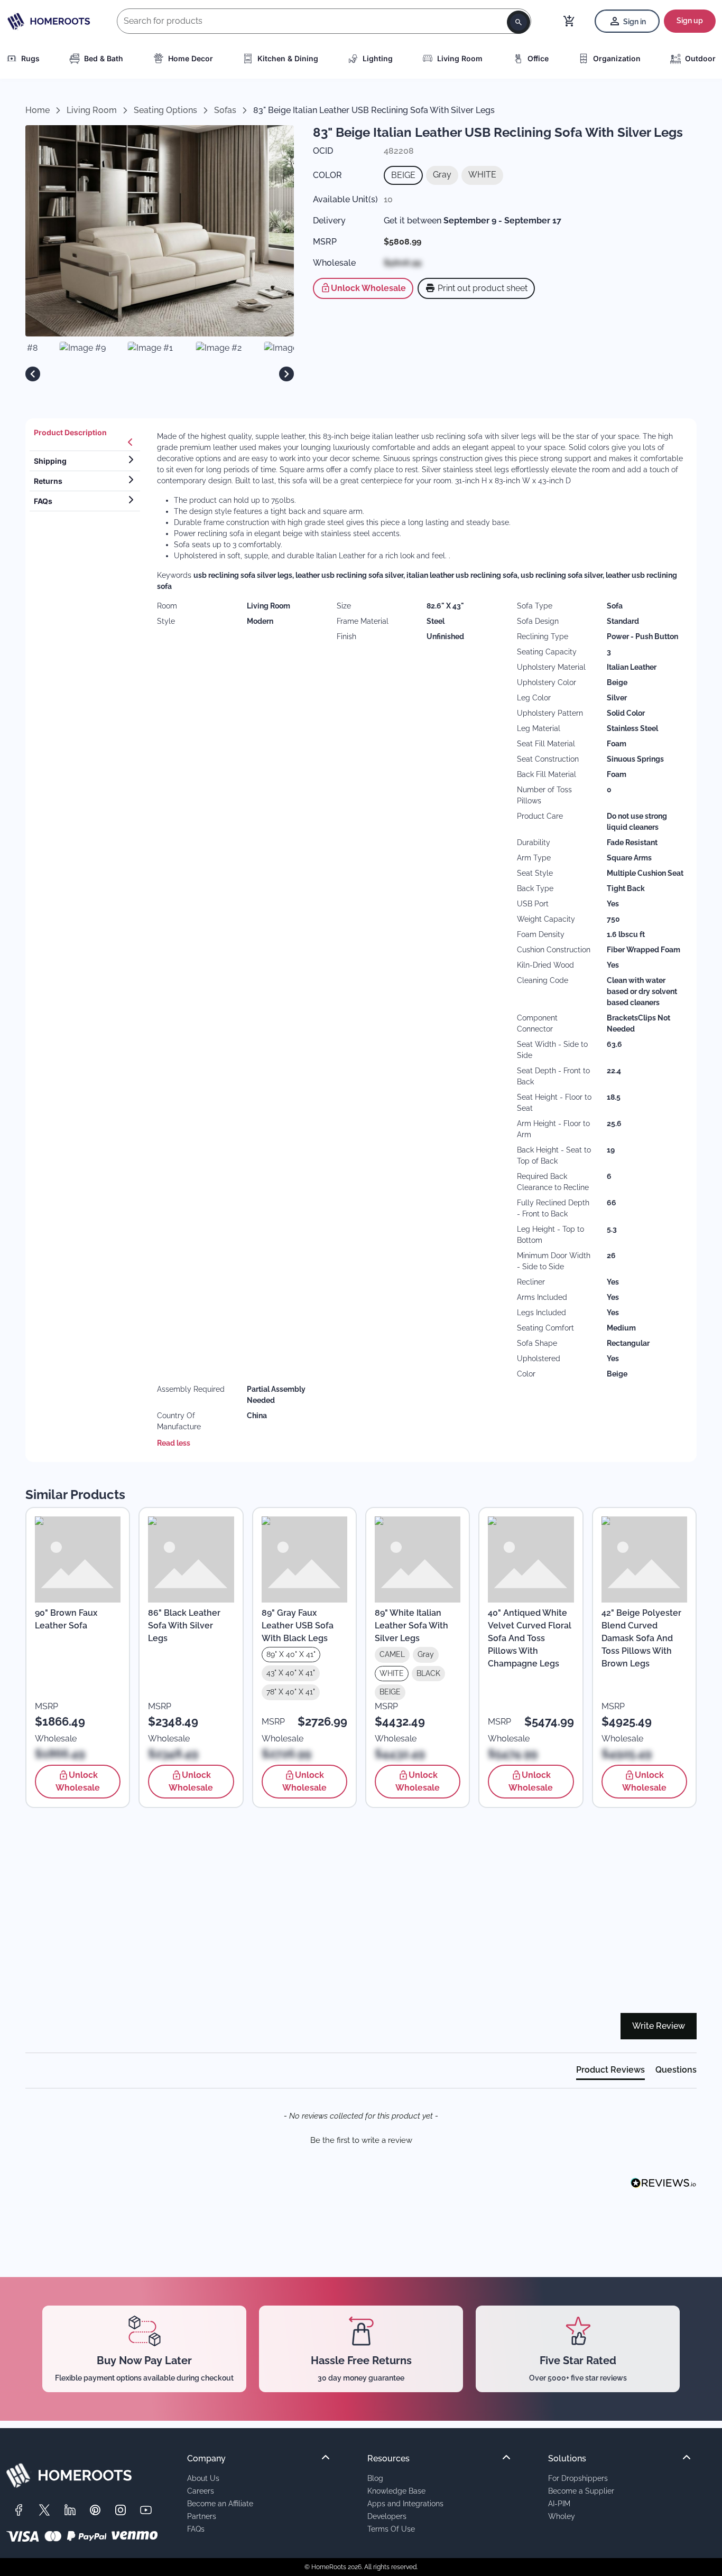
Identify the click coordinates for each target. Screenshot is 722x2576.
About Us (203, 2478)
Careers (201, 2491)
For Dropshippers (578, 2478)
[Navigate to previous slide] (33, 374)
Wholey (562, 2516)
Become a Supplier (581, 2491)
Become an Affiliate (220, 2503)
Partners (202, 2516)
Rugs (30, 58)
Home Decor (191, 58)
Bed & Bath (104, 58)
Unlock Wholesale (368, 288)
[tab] (85, 437)
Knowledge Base (396, 2491)
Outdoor (700, 58)
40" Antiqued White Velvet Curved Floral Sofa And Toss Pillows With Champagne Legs (530, 1638)
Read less (174, 1443)
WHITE (482, 175)
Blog (375, 2478)
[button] (361, 2139)
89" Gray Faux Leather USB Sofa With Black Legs (298, 1626)
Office (538, 58)
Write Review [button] (659, 2026)
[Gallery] (160, 374)
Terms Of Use (391, 2529)
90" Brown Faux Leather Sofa (66, 1619)
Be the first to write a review (361, 2140)
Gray (442, 175)
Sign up (690, 21)
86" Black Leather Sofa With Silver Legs (184, 1626)
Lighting (378, 58)
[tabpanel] (420, 940)
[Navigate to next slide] (286, 374)
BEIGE (403, 175)
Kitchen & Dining (288, 58)
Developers (387, 2516)
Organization (617, 58)
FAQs (196, 2529)
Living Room (460, 58)
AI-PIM (559, 2503)
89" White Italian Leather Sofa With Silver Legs (411, 1626)
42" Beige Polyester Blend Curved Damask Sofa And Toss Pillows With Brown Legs (641, 1638)
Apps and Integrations (405, 2503)
